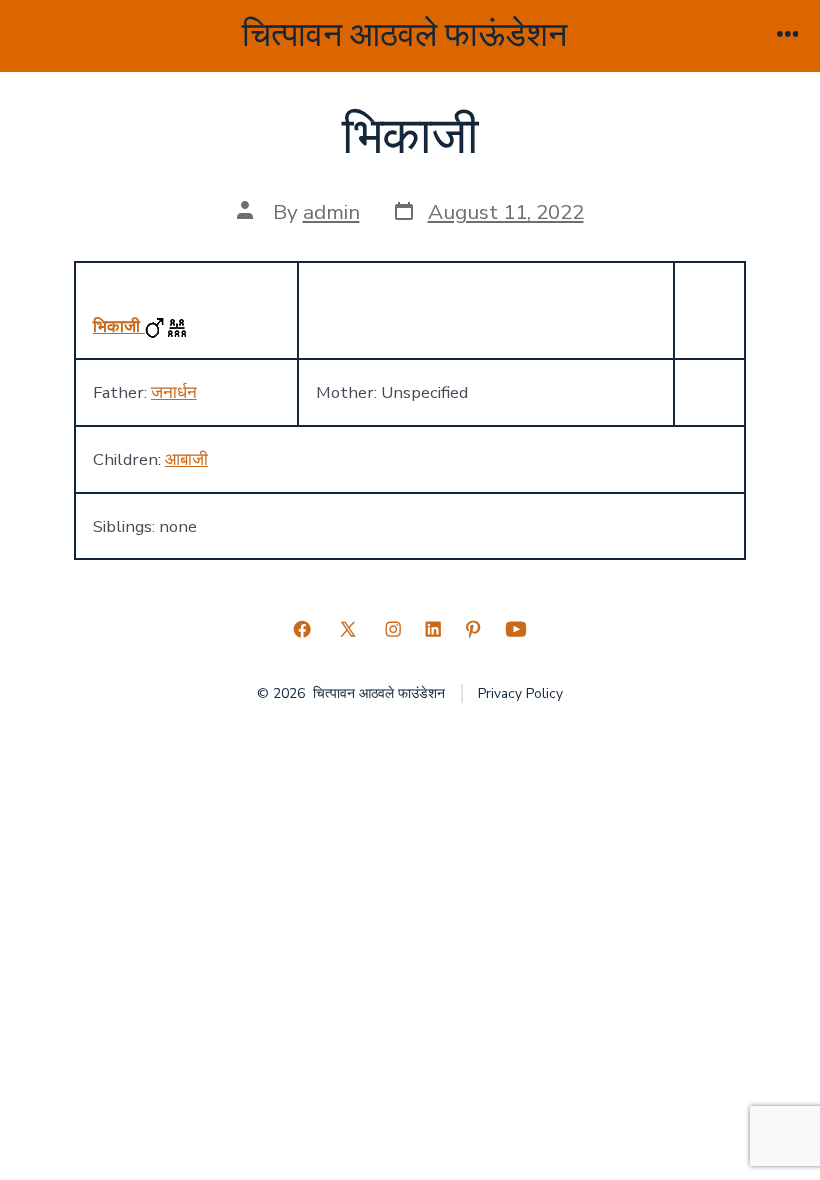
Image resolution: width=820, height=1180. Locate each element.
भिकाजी (119, 326)
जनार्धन (174, 392)
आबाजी (186, 459)
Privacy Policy (520, 693)
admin (331, 212)
